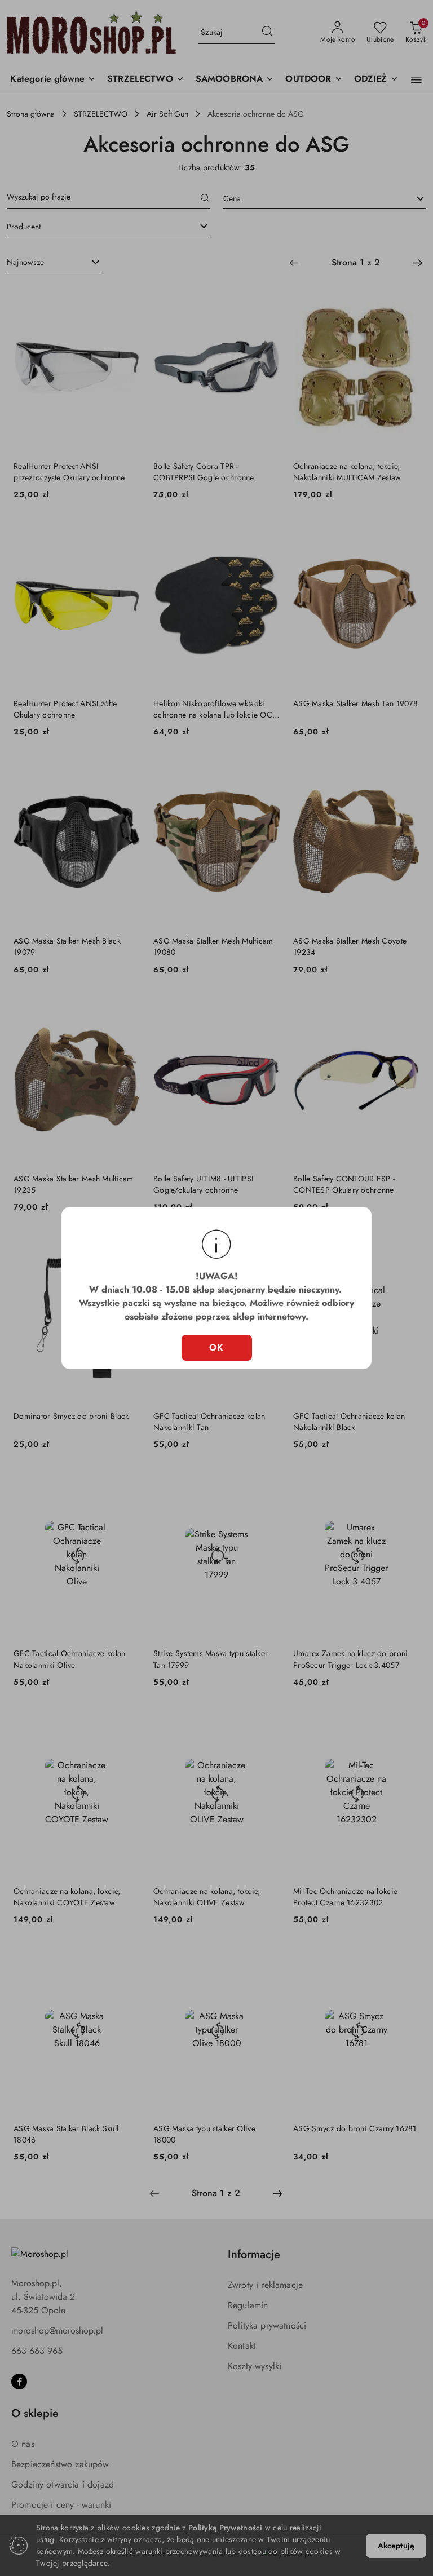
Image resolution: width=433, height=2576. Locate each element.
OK (217, 1347)
